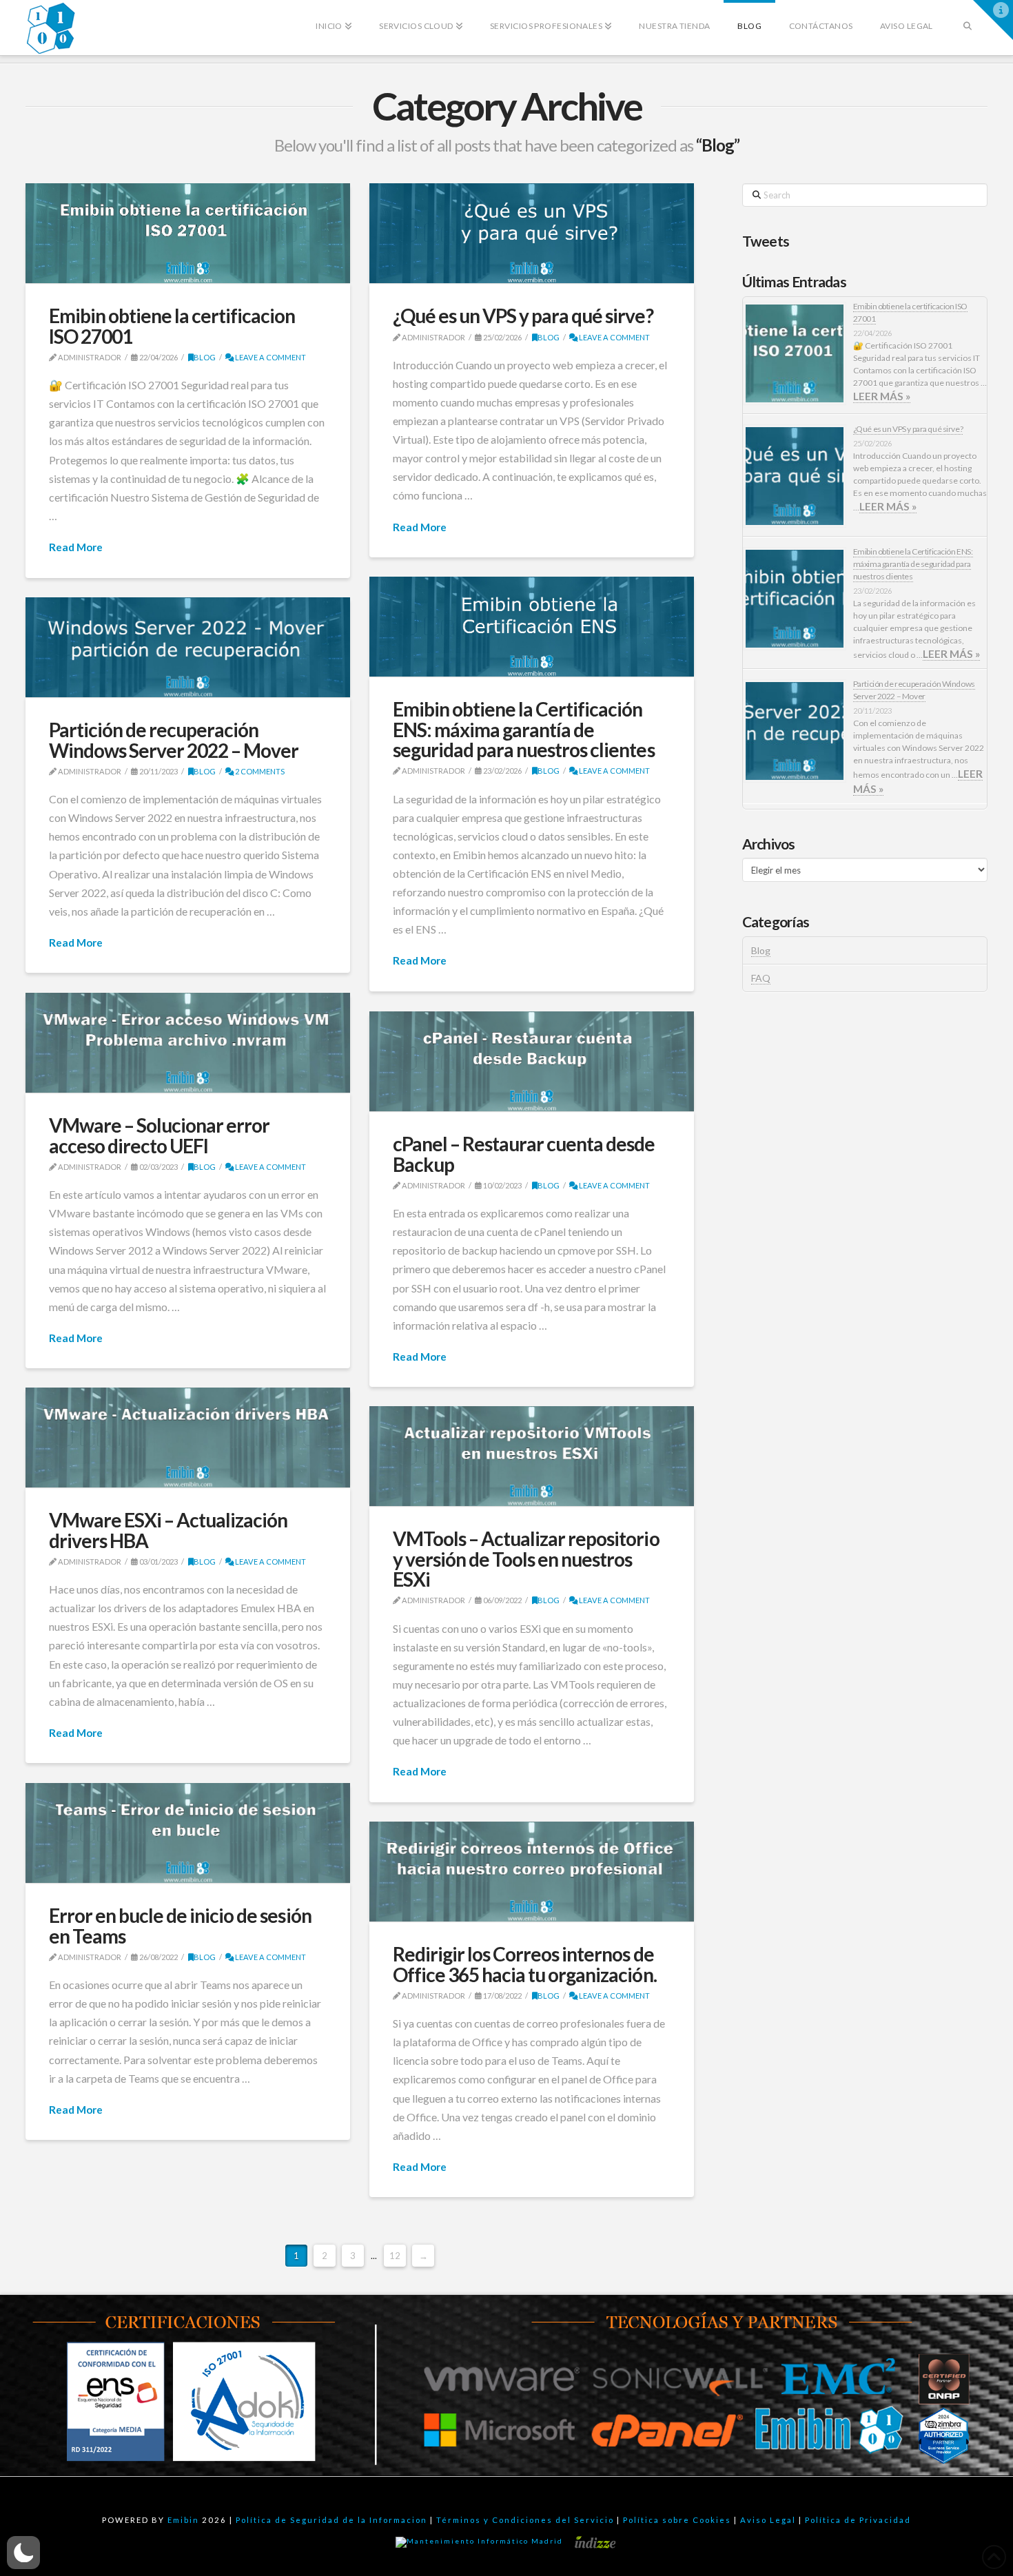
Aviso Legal (768, 2520)
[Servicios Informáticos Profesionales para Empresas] (51, 28)
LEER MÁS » (882, 396)
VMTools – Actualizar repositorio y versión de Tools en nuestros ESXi (526, 1559)
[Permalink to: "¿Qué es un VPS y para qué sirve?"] (532, 234)
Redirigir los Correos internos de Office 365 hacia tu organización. (525, 1964)
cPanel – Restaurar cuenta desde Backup (524, 1154)
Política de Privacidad (858, 2520)
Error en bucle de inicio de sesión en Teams (180, 1925)
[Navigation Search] (967, 17)
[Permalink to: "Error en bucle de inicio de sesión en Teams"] (188, 1833)
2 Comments (259, 771)
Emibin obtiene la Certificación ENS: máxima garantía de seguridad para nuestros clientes (524, 729)
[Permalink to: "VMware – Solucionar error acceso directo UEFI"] (188, 1043)
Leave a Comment (270, 357)
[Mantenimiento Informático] (481, 2542)
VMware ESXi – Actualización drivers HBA (168, 1530)
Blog (205, 357)
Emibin (183, 2520)
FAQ (761, 978)
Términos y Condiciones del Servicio (525, 2520)
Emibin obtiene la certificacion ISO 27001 (172, 326)
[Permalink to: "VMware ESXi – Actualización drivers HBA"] (188, 1438)
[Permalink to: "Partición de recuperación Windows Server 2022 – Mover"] (188, 648)
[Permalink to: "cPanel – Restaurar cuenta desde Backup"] (532, 1062)
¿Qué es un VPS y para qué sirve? (523, 316)
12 (395, 2256)
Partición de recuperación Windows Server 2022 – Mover (174, 740)
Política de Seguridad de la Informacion (331, 2520)
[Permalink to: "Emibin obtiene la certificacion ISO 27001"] (188, 234)
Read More (76, 547)
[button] (993, 20)
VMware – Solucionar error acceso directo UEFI (160, 1135)
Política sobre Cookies (677, 2520)
